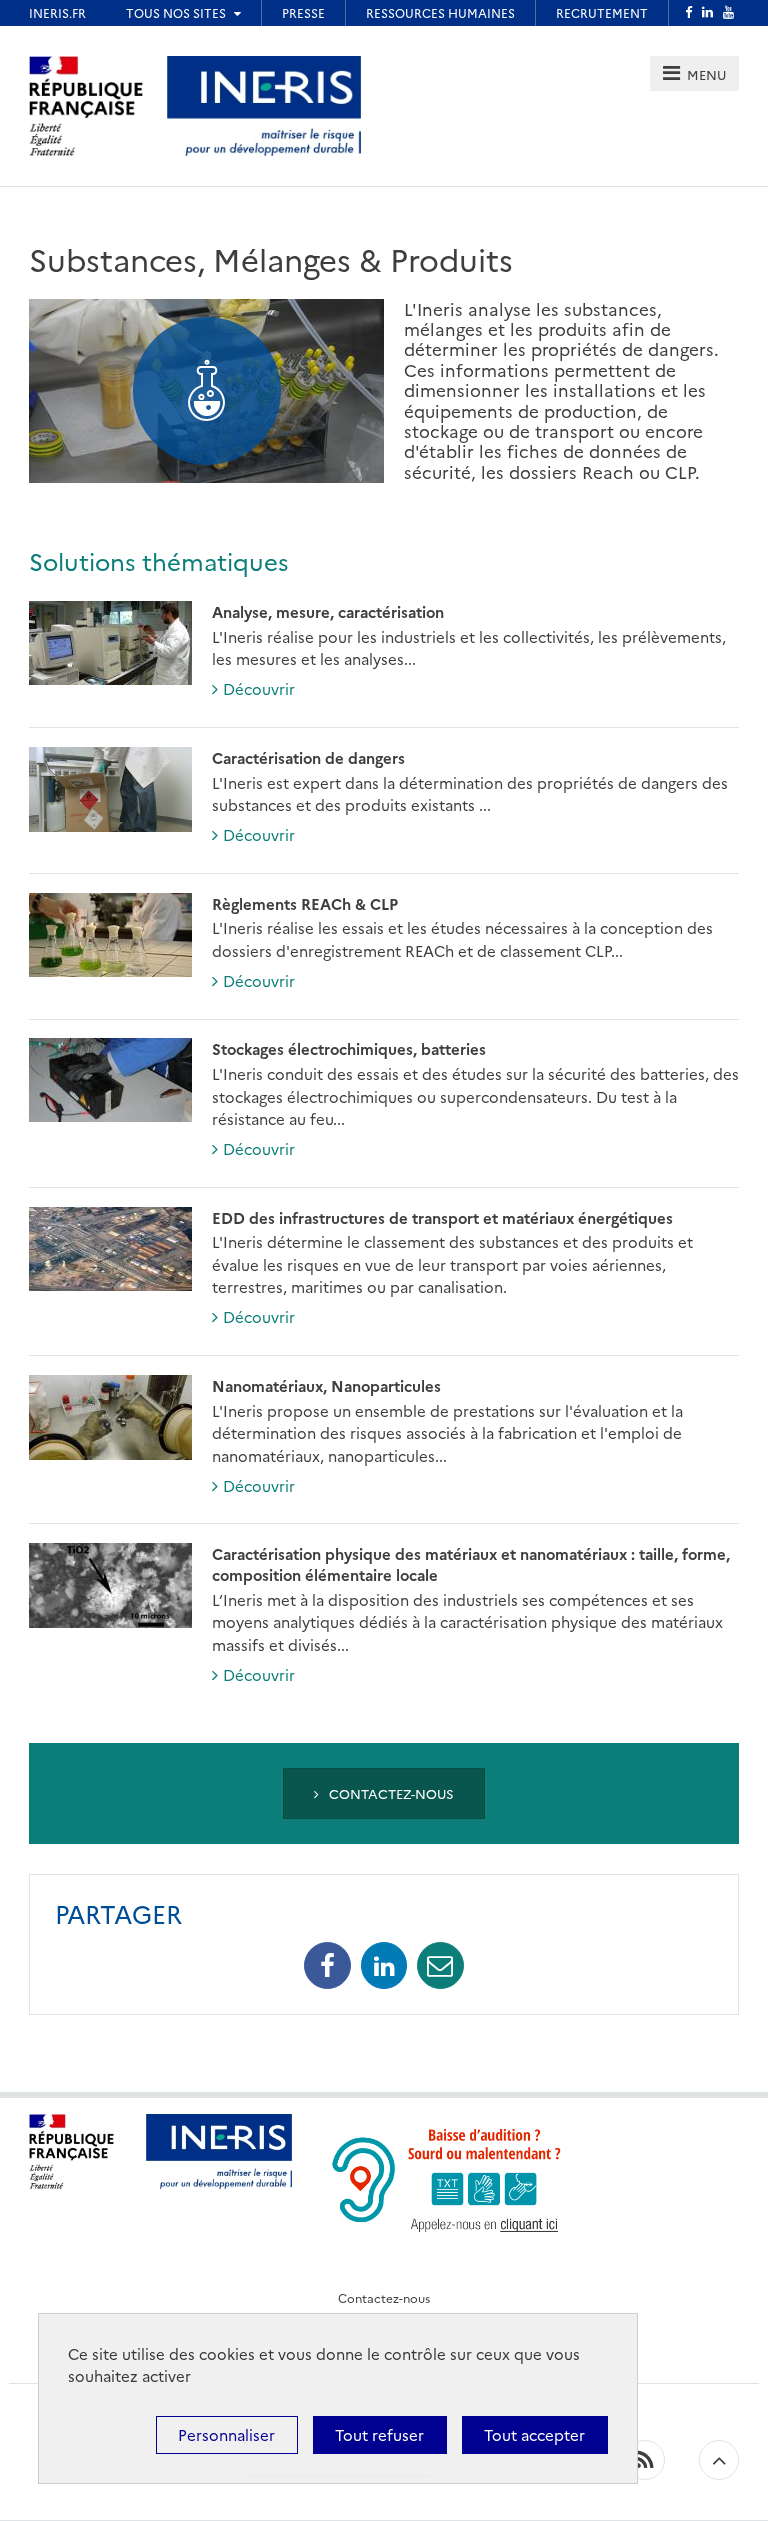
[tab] (694, 73)
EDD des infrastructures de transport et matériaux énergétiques (442, 1217)
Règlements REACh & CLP (305, 903)
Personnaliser (226, 2434)
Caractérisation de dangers (308, 757)
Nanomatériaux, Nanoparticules (326, 1385)
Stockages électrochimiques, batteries (349, 1048)
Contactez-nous (389, 1793)
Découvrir (259, 688)
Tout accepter (534, 2434)
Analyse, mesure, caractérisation (328, 611)
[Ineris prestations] (264, 103)
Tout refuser (379, 2434)
